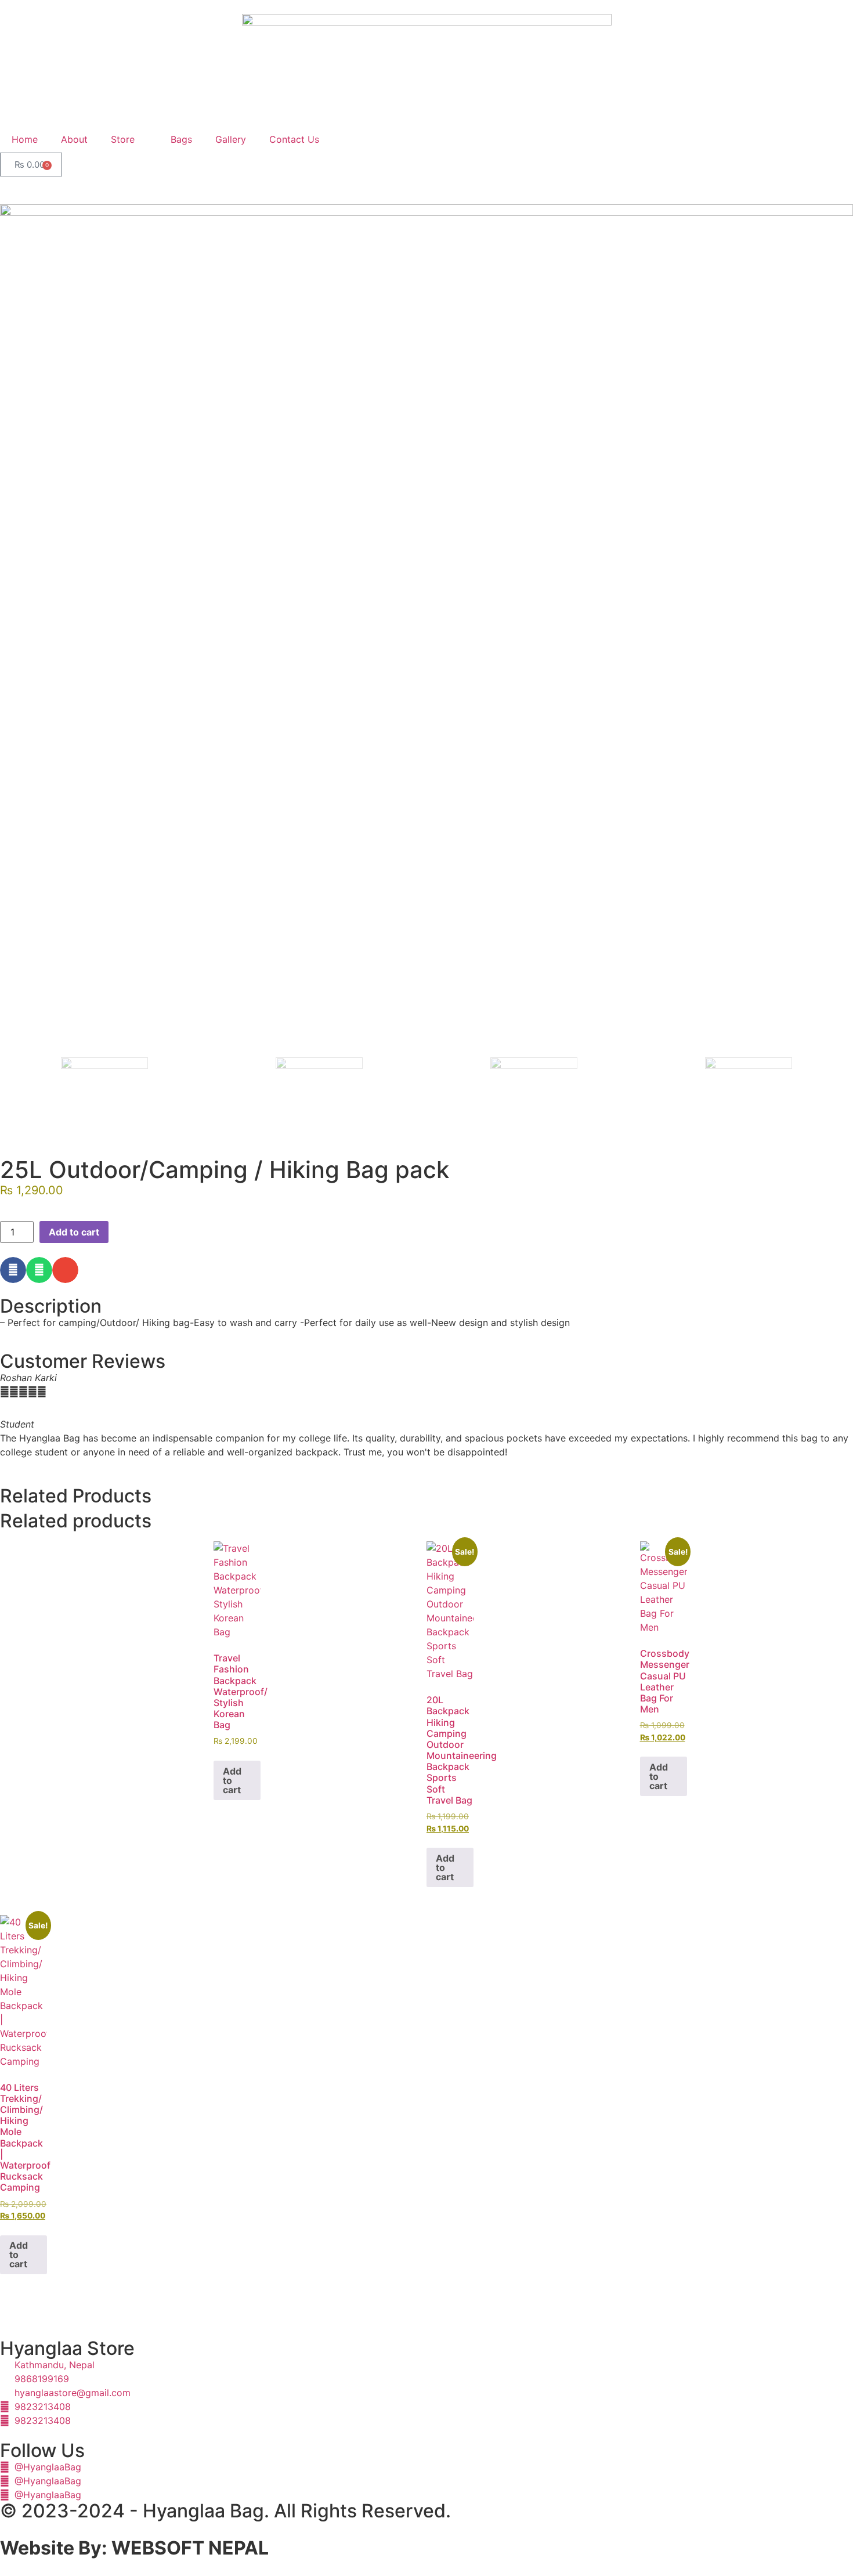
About (74, 139)
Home (25, 139)
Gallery (231, 139)
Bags (181, 139)
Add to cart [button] (232, 1780)
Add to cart (74, 1232)
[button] (13, 1270)
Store (123, 139)
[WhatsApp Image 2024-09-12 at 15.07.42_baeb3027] (426, 631)
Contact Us (294, 139)
